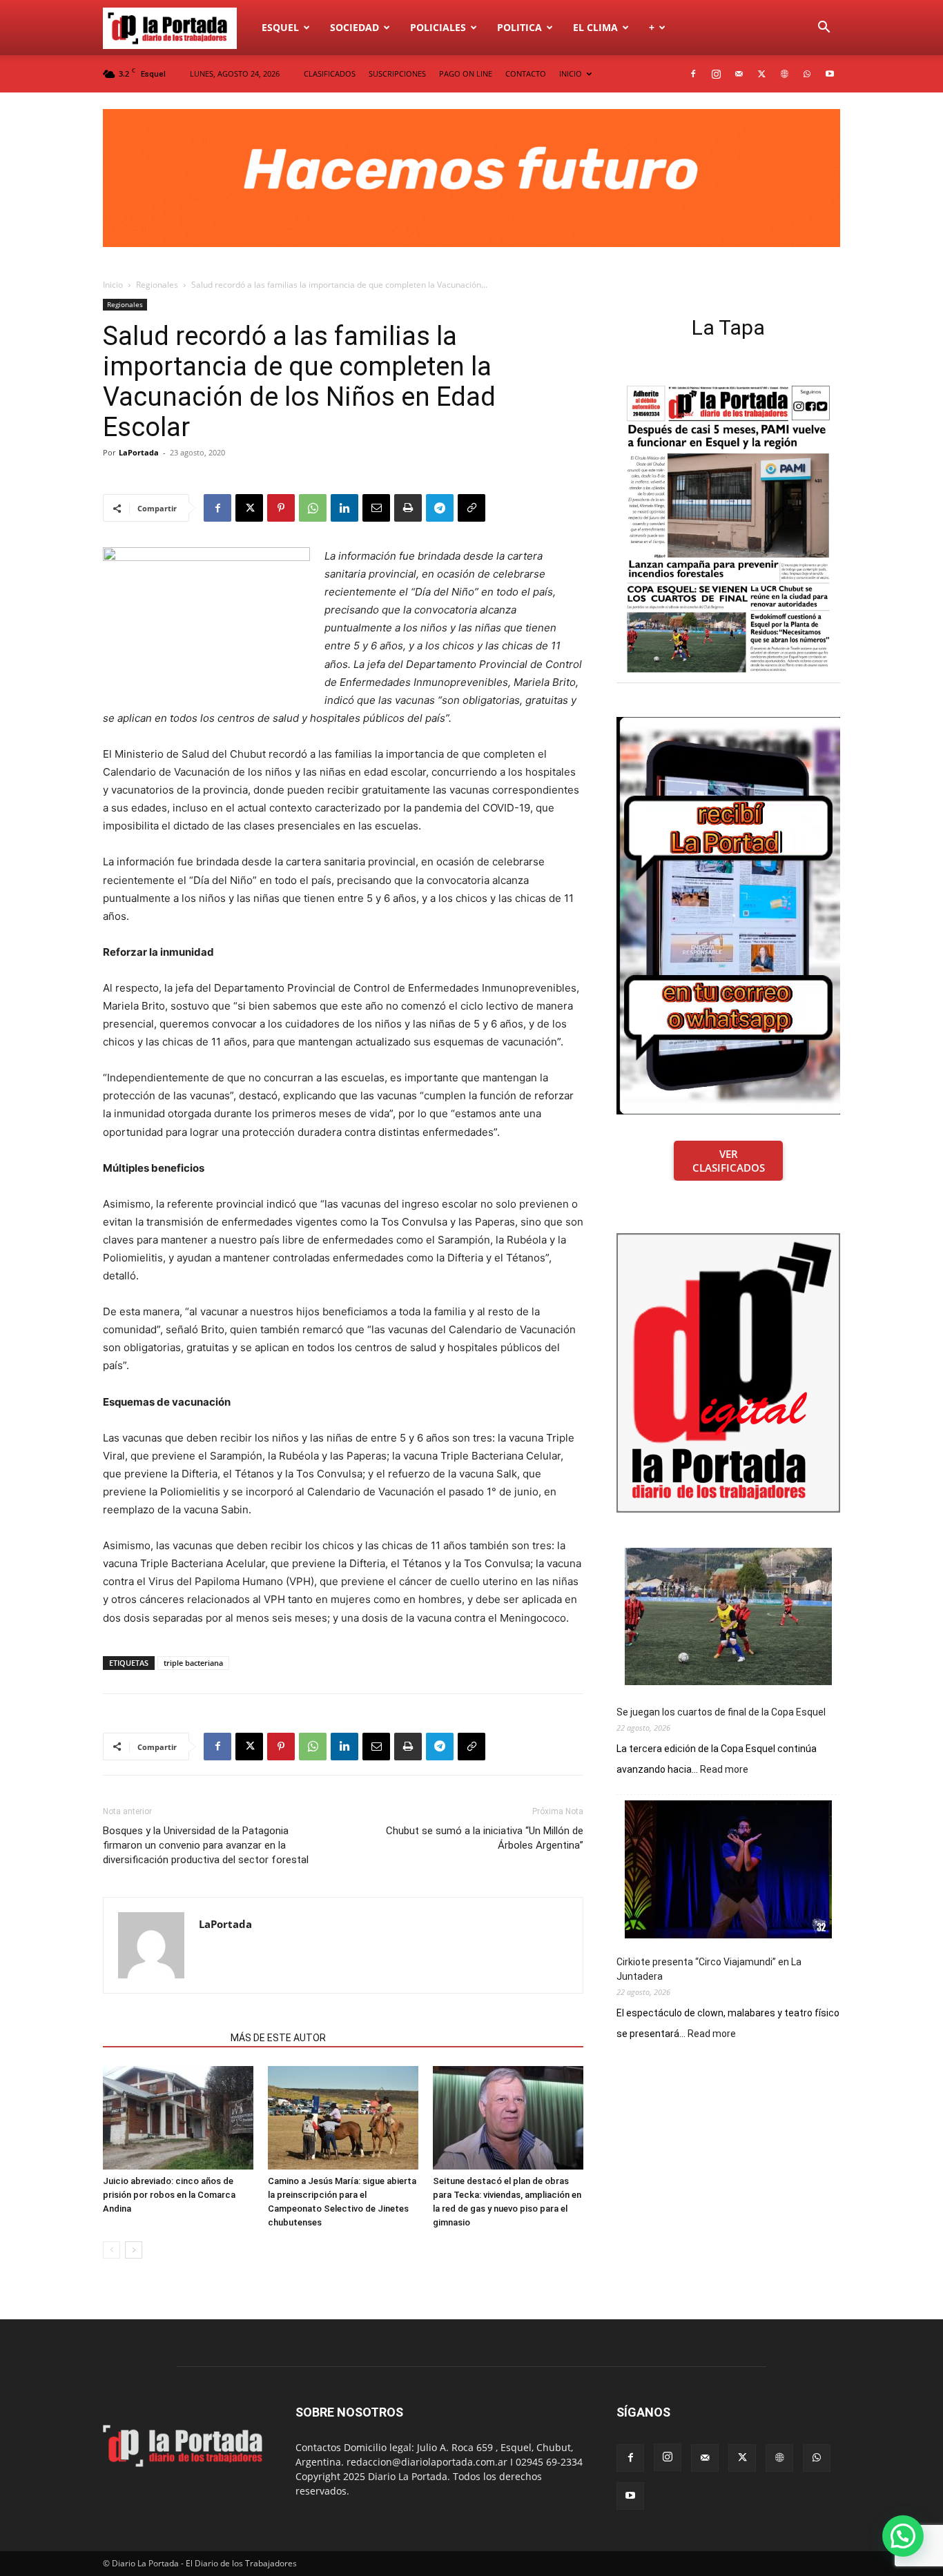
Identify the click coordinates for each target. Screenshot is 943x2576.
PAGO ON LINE (466, 73)
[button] (824, 29)
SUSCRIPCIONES (397, 73)
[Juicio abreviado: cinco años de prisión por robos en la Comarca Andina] (178, 2118)
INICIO (571, 73)
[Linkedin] (344, 508)
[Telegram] (440, 508)
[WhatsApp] (807, 74)
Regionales (157, 285)
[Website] (784, 74)
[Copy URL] (471, 508)
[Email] (376, 508)
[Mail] (739, 74)
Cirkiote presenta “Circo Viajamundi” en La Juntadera (709, 1969)
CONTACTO (526, 73)
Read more (724, 1770)
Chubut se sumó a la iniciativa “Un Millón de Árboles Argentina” (485, 1838)
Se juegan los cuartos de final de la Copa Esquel (721, 1712)
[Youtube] (830, 74)
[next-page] (134, 2250)
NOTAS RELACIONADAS (163, 2038)
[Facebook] (693, 74)
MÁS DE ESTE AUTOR (278, 2038)
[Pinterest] (281, 508)
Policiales (438, 27)
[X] (761, 74)
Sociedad (354, 27)
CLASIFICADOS (330, 73)
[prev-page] (111, 2250)
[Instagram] (716, 74)
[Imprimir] (408, 508)
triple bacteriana (193, 1663)
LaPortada (139, 452)
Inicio (113, 285)
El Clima (595, 27)
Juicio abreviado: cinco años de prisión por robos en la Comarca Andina (169, 2195)
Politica (519, 27)
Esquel (280, 27)
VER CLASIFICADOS (729, 1161)
